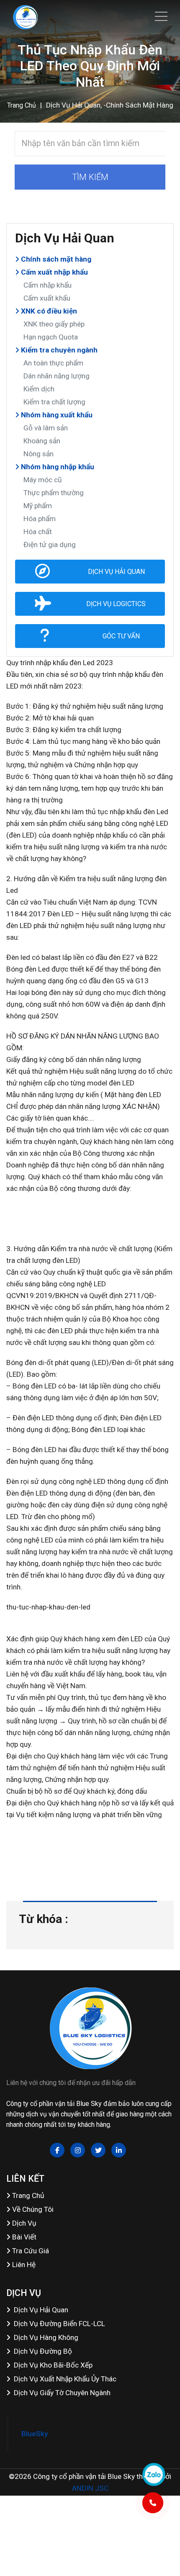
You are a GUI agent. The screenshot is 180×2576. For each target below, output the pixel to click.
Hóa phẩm (40, 519)
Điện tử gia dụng (50, 545)
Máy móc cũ (43, 480)
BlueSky (35, 2434)
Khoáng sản (42, 441)
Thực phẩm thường (54, 493)
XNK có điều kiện (48, 311)
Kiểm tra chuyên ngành (58, 350)
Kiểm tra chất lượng (54, 402)
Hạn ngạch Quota (51, 337)
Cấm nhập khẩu (48, 285)
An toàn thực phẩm (53, 363)
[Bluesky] (25, 17)
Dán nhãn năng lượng (57, 376)
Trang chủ (22, 105)
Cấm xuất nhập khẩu (54, 272)
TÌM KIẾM (90, 177)
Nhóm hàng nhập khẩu (57, 467)
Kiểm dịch (39, 389)
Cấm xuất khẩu (47, 298)
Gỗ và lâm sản (46, 428)
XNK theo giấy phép (54, 324)
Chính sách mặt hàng (55, 259)
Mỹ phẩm (38, 506)
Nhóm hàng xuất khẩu (56, 415)
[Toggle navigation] (161, 16)
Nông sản (39, 454)
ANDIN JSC (90, 2488)
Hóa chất (38, 532)
